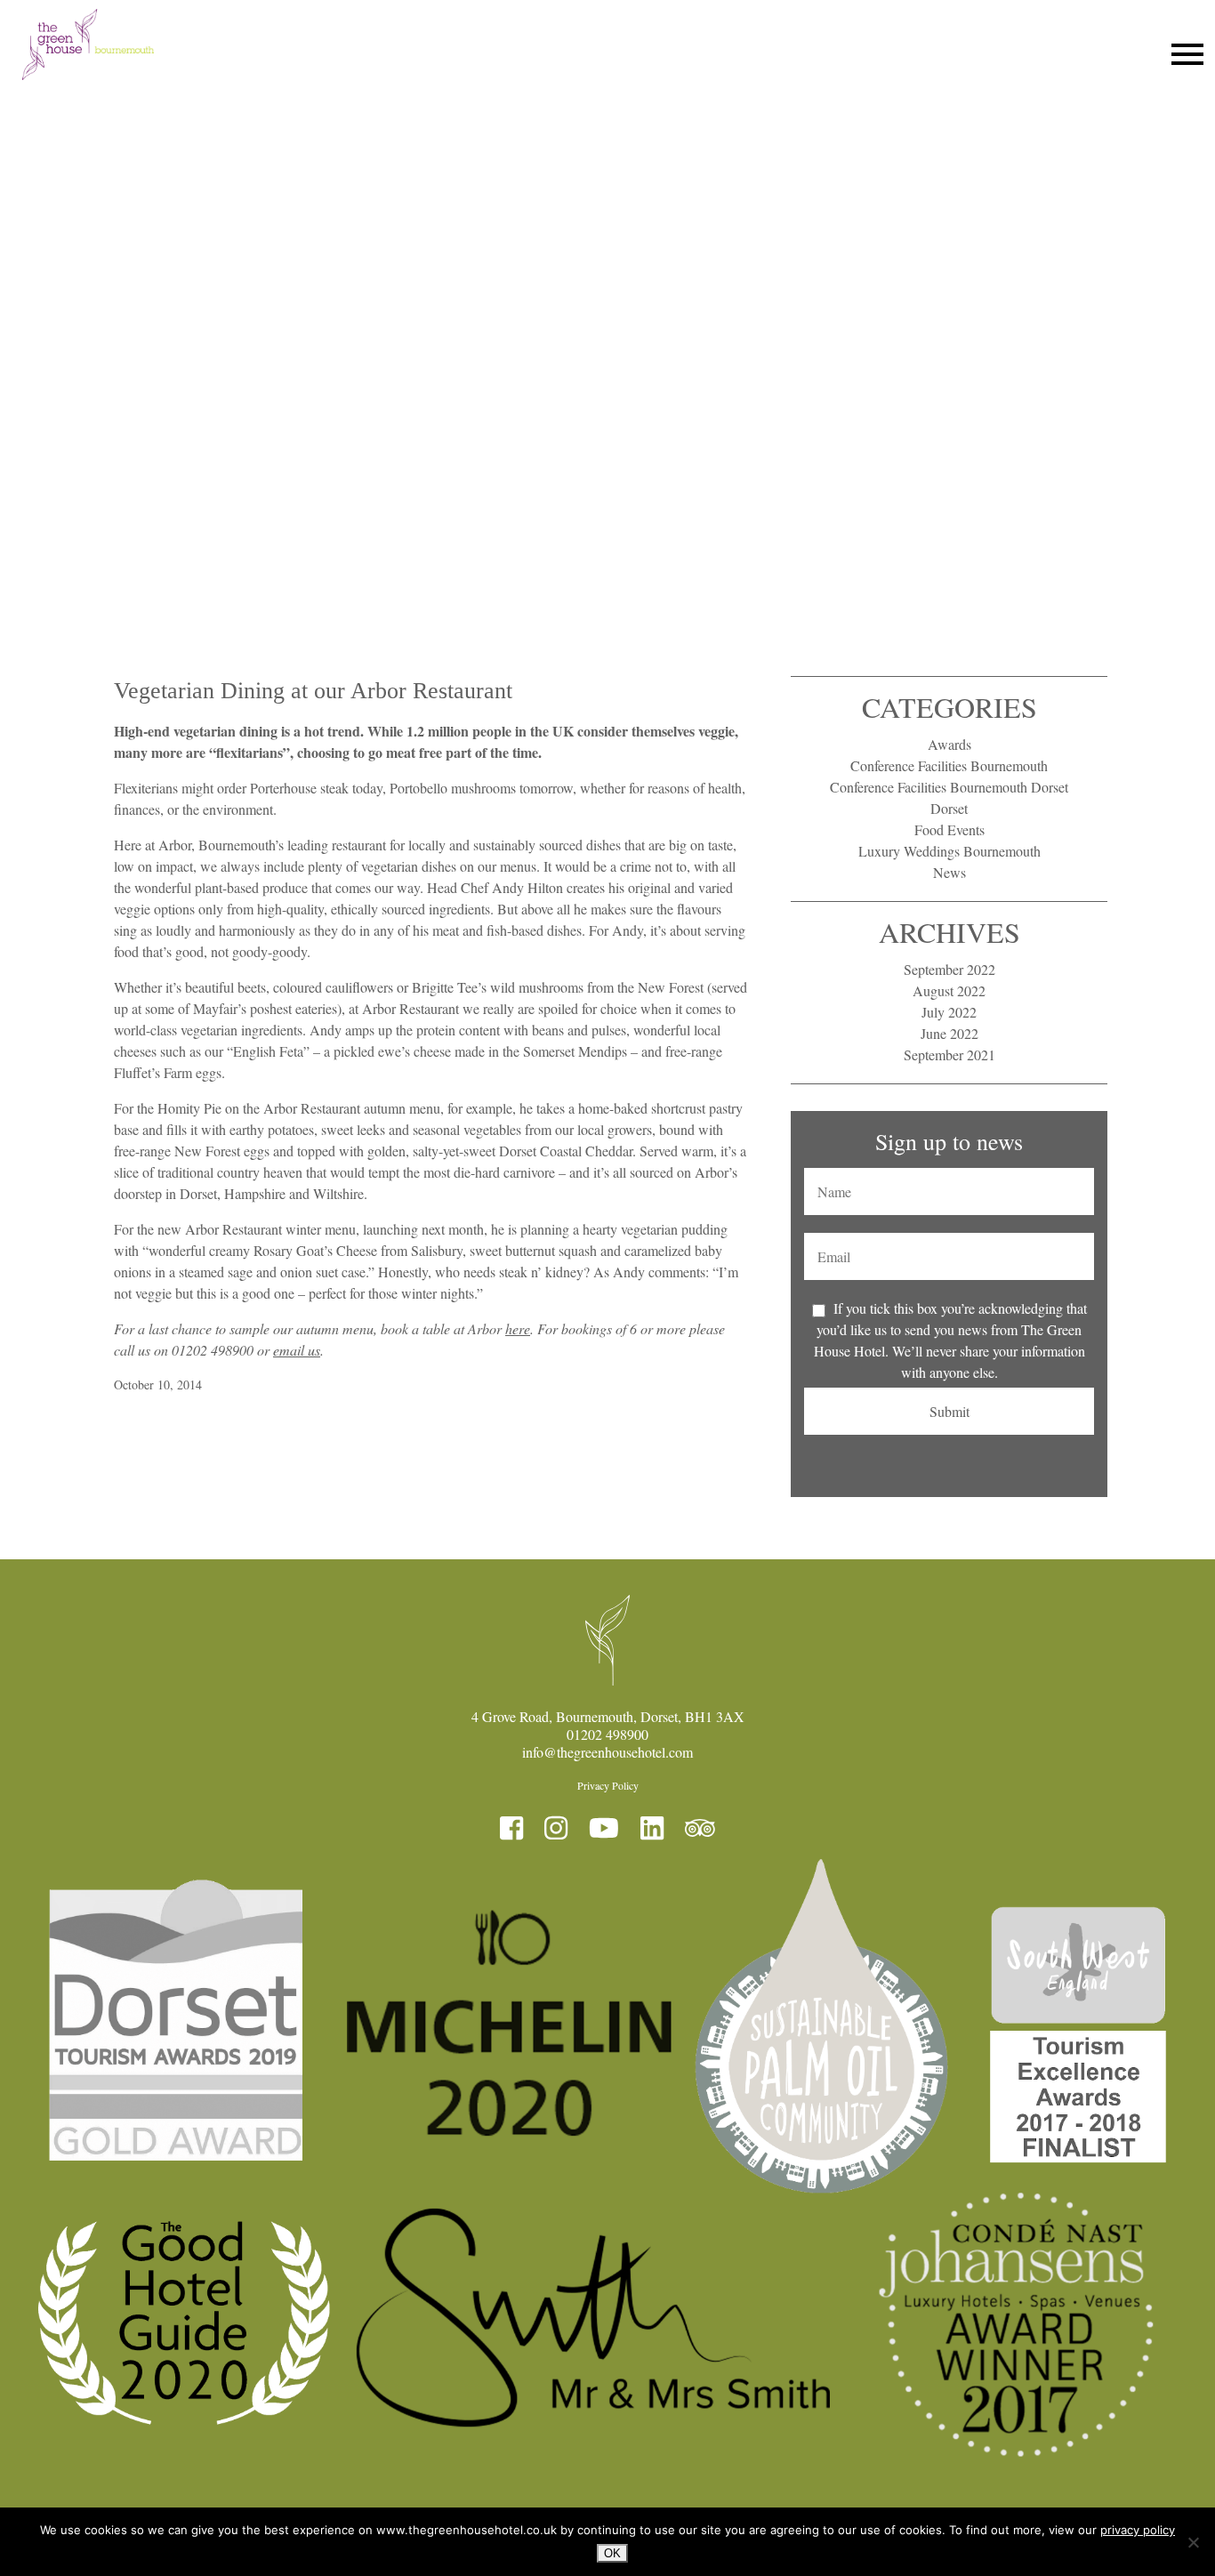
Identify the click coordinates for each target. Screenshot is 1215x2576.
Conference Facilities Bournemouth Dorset (949, 787)
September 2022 (949, 969)
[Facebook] (511, 1828)
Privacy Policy (608, 1785)
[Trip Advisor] (700, 1828)
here (518, 1328)
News (949, 872)
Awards (949, 744)
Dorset (949, 808)
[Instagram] (556, 1828)
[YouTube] (604, 1828)
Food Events (949, 829)
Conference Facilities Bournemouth (949, 765)
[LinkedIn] (652, 1828)
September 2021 (949, 1055)
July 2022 (949, 1012)
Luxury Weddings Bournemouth (949, 851)
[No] (1193, 2542)
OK (612, 2553)
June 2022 (949, 1033)
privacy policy (1138, 2530)
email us (297, 1350)
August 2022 (949, 990)
